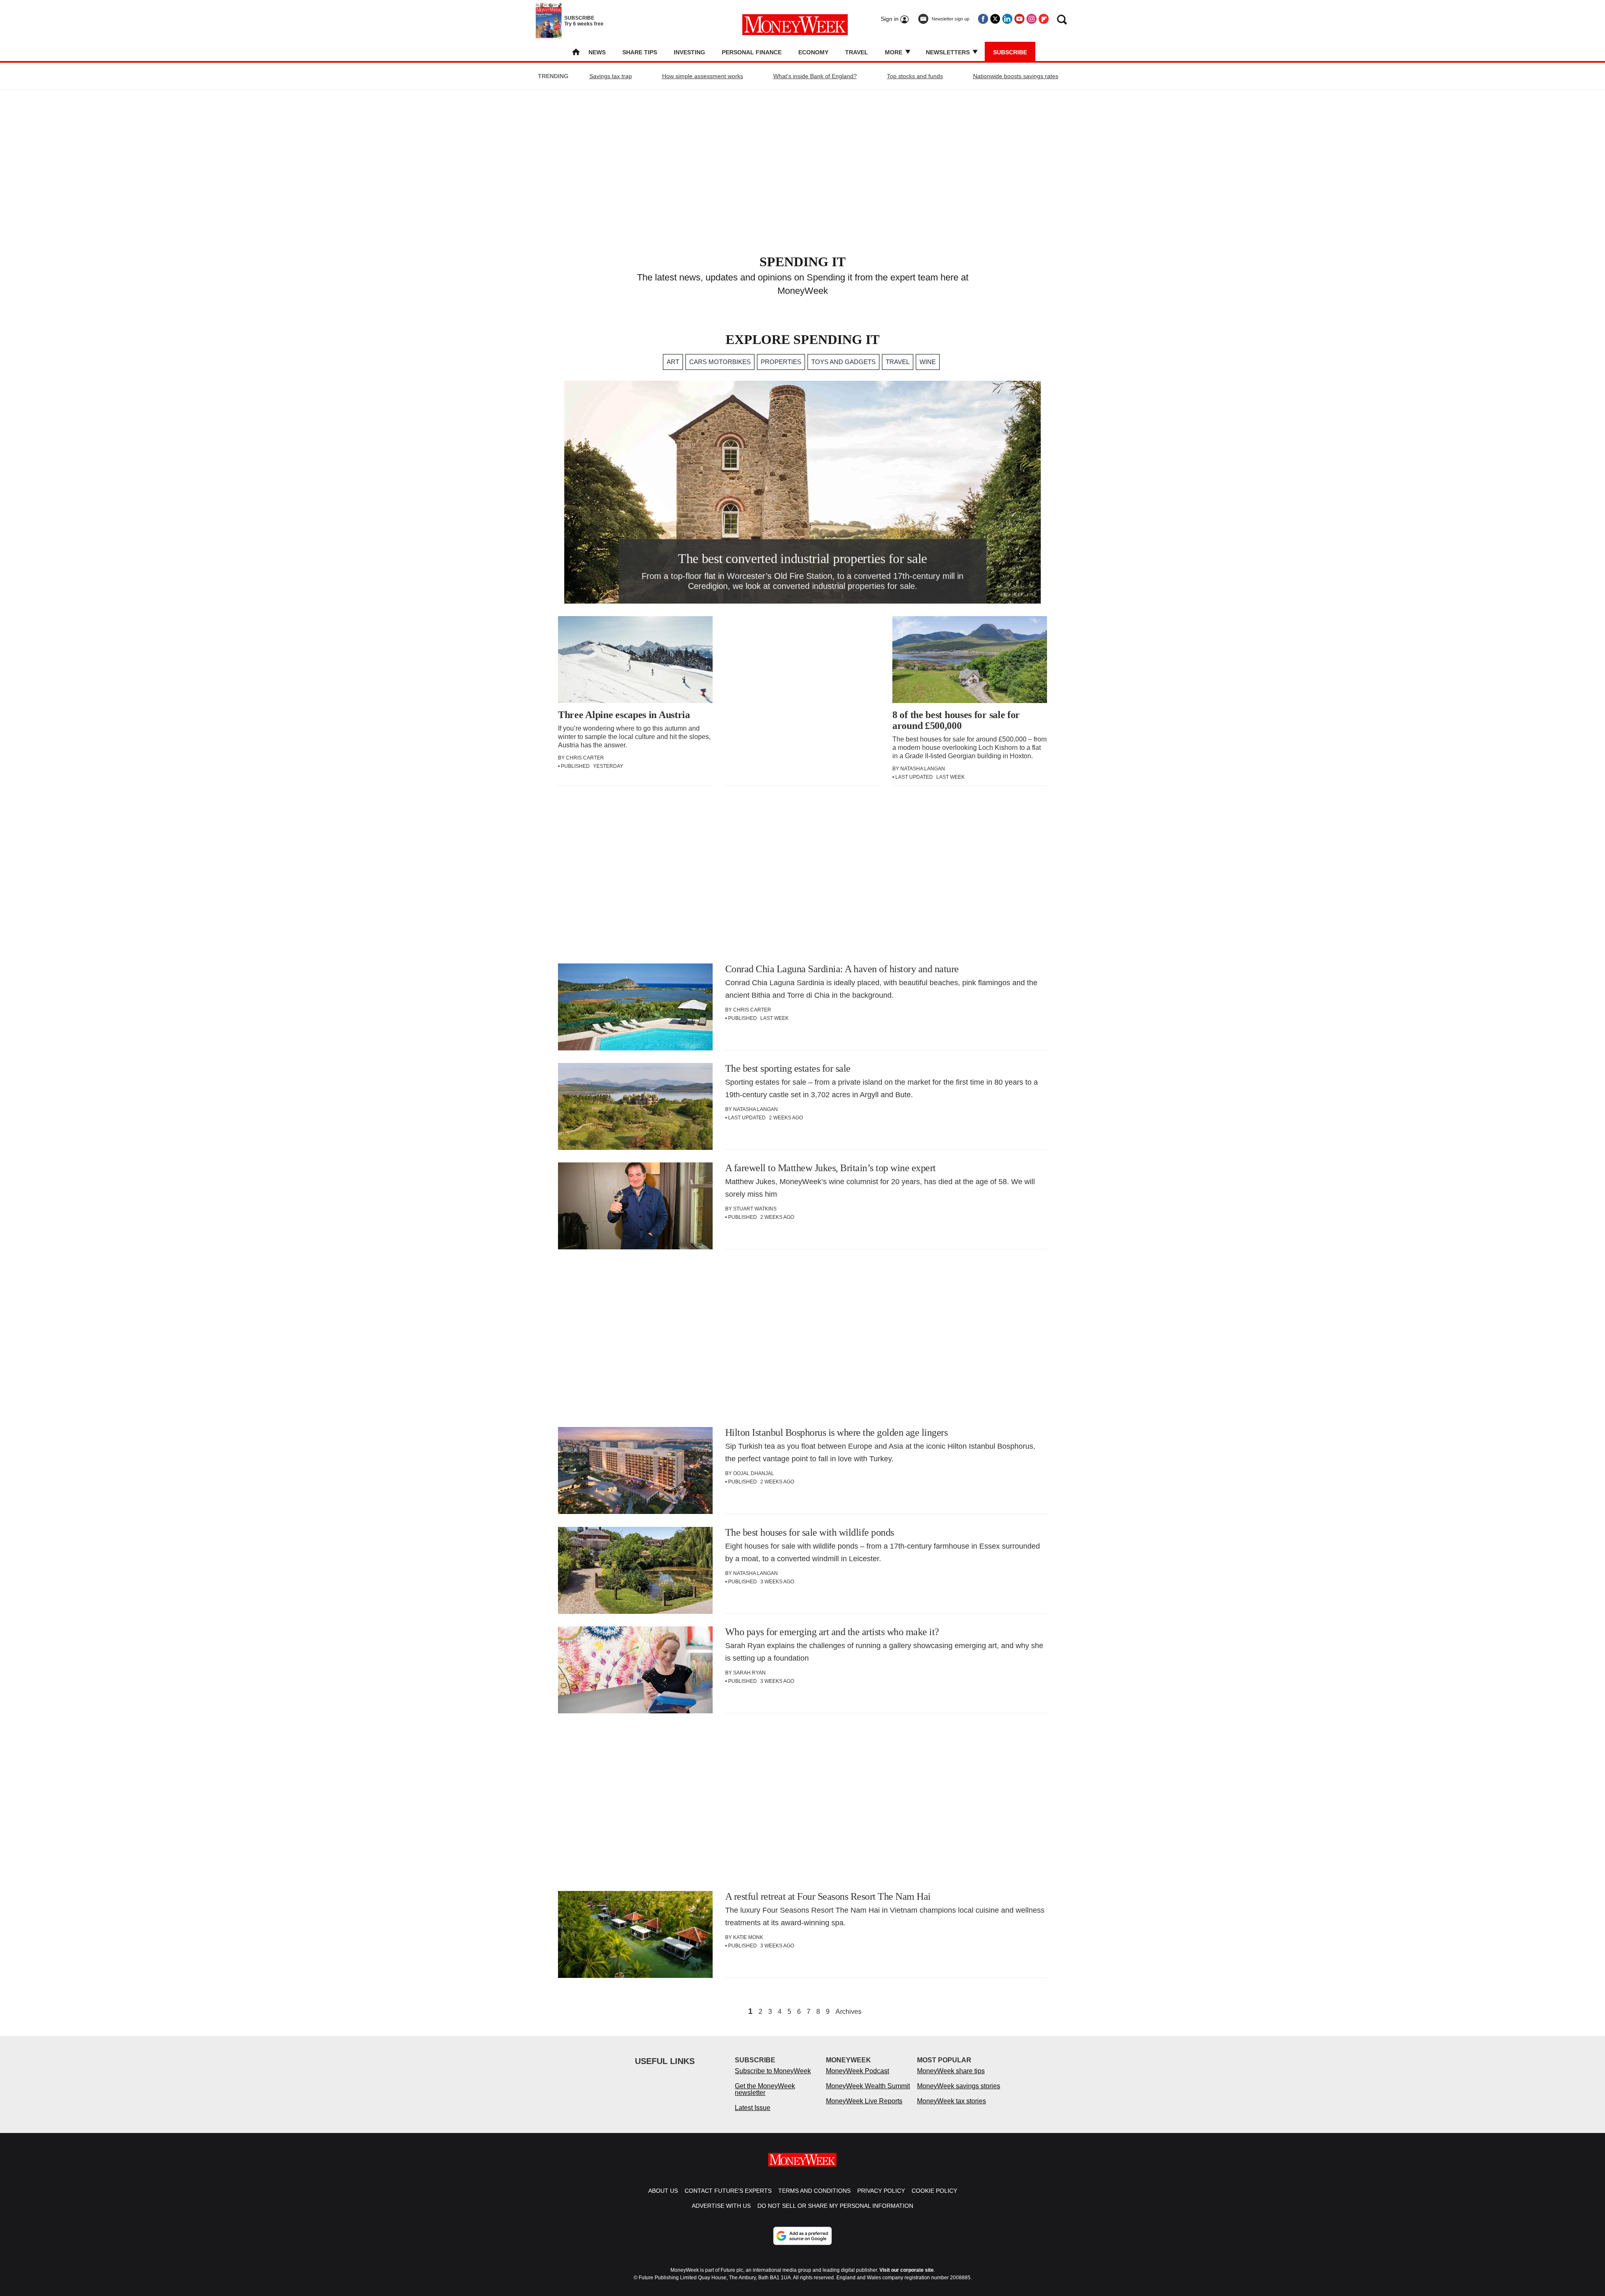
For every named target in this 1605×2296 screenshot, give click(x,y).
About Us (663, 2191)
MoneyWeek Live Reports (864, 2101)
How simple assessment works (703, 76)
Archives (848, 2012)
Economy (813, 52)
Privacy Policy (881, 2191)
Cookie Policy (934, 2191)
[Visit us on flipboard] (1044, 19)
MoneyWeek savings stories (959, 2086)
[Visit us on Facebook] (983, 19)
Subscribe (1010, 52)
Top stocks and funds (915, 76)
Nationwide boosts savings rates (1016, 76)
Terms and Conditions (814, 2191)
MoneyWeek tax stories (952, 2101)
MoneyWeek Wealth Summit (868, 2086)
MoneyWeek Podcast (857, 2071)
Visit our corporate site (907, 2270)
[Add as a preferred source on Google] (802, 2236)
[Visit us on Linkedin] (1007, 19)
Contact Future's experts (728, 2191)
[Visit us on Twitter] (995, 19)
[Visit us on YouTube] (1019, 19)
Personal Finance (752, 52)
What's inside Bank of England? (815, 76)
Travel (857, 52)
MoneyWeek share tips (951, 2071)
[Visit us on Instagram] (1032, 19)
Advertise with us (721, 2206)
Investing (689, 52)
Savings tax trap (611, 76)
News (597, 52)
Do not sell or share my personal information (835, 2206)
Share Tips (640, 52)
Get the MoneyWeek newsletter (765, 2089)
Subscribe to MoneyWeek (773, 2071)
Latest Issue (753, 2108)
